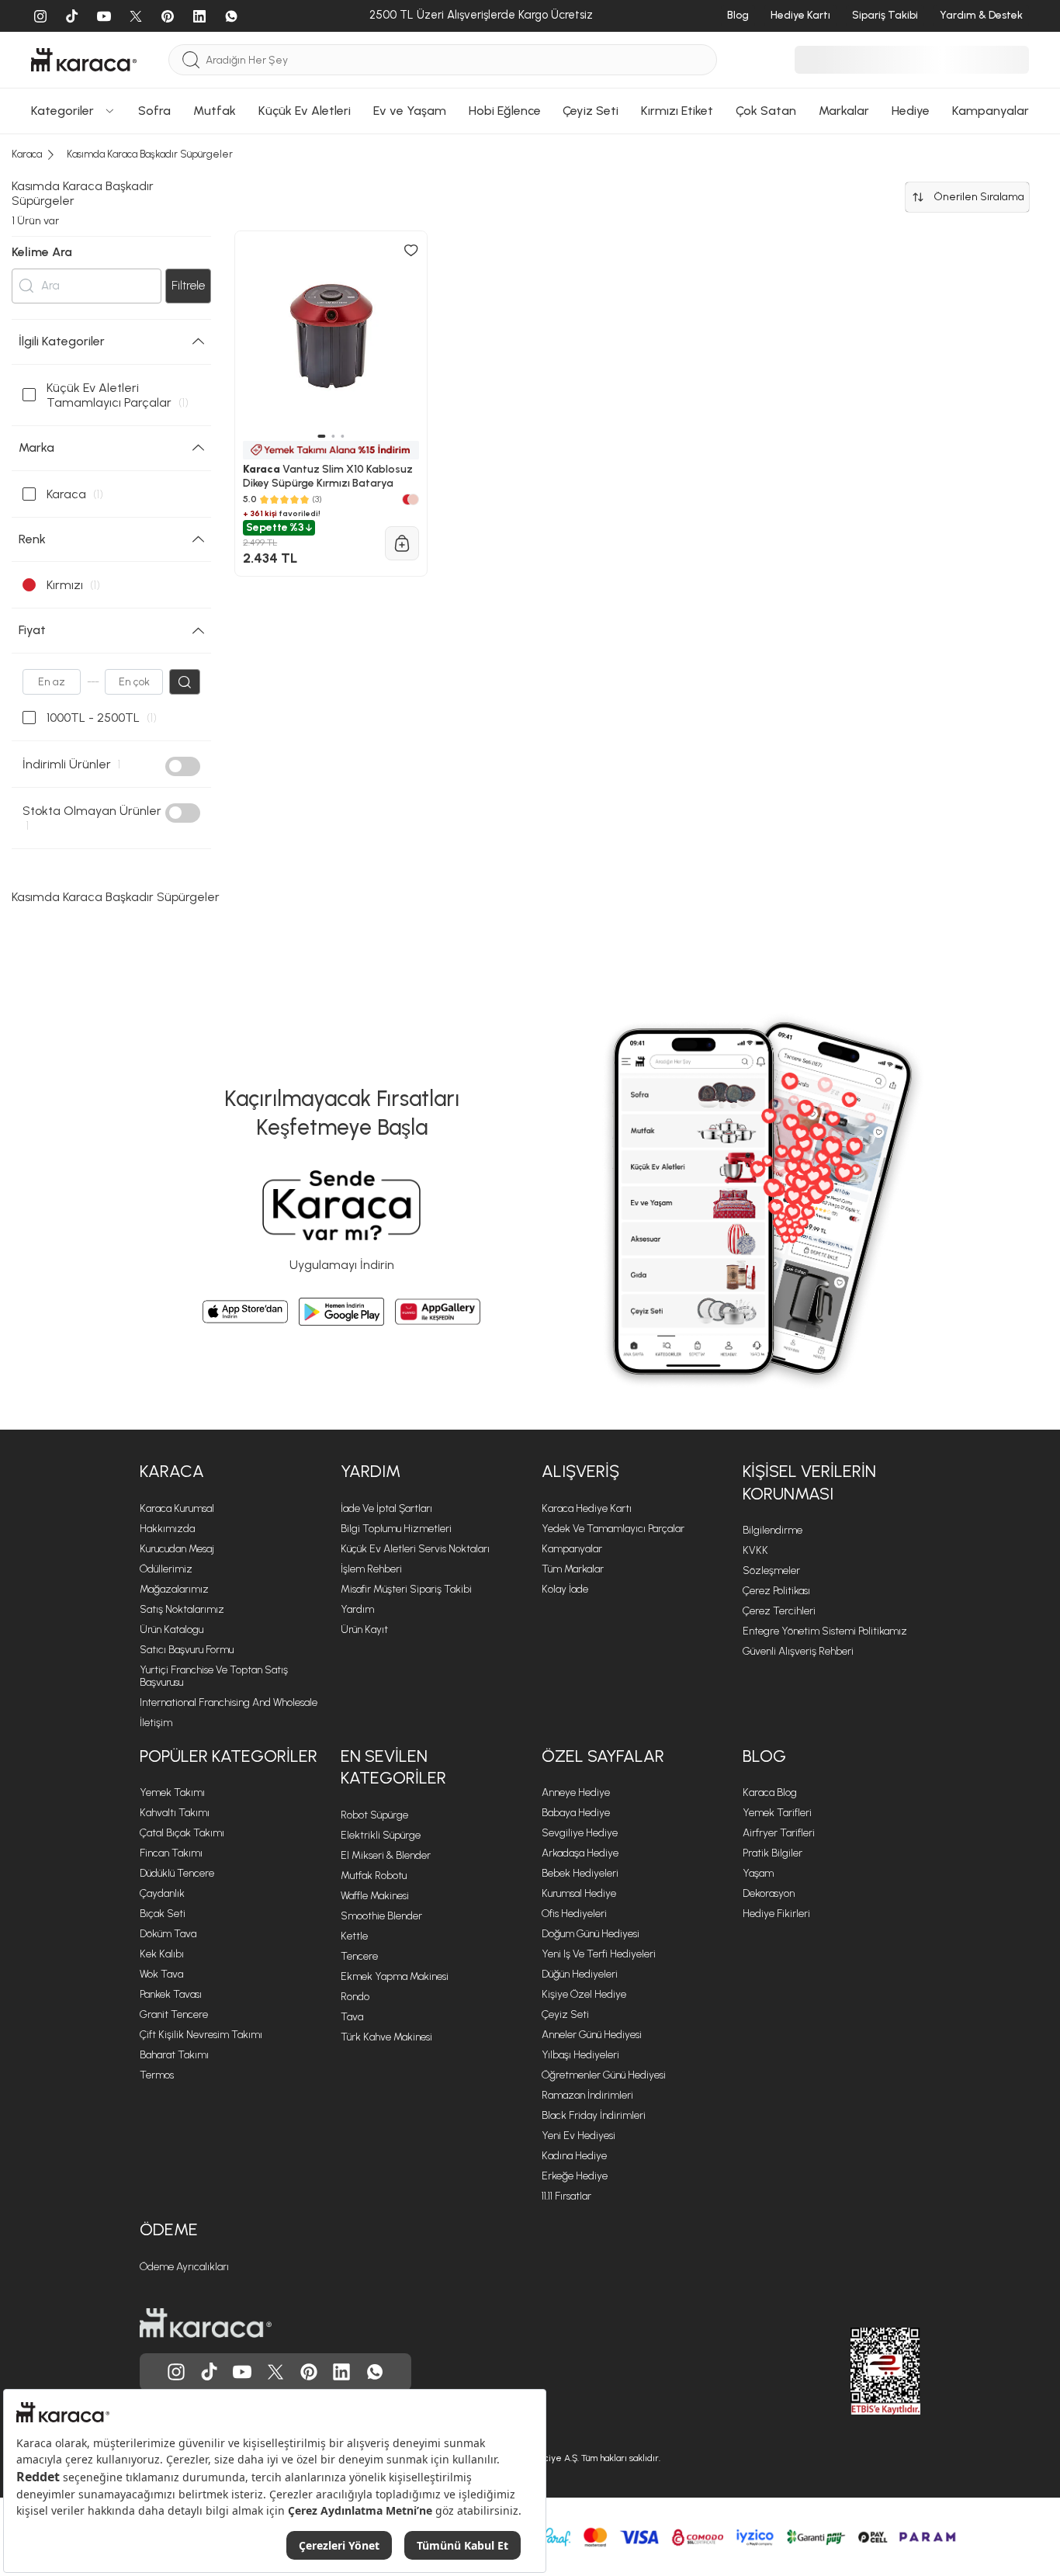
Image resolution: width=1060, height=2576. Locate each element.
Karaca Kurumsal (177, 1508)
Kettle (354, 1936)
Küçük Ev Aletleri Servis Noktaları (415, 1549)
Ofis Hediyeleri (574, 1914)
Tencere (359, 1956)
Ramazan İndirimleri (587, 2095)
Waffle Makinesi (375, 1896)
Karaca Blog (770, 1792)
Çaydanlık (162, 1893)
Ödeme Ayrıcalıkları (184, 2267)
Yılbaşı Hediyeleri (580, 2055)
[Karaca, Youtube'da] (242, 2372)
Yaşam (758, 1873)
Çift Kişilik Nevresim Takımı (201, 2035)
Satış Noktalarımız (182, 1609)
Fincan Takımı (171, 1853)
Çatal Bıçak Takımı (182, 1833)
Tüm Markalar (573, 1569)
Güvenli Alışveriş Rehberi (798, 1651)
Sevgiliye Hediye (580, 1833)
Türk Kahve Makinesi (386, 2037)
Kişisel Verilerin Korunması (809, 1482)
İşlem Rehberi (371, 1569)
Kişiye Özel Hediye (584, 1994)
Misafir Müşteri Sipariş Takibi (406, 1589)
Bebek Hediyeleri (580, 1873)
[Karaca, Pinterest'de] (309, 2372)
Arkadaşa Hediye (580, 1853)
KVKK (755, 1550)
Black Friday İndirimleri (594, 2115)
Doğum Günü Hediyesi (591, 1934)
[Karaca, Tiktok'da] (210, 2372)
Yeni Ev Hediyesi (578, 2136)
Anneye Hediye (576, 1792)
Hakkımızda (167, 1529)
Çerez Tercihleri (779, 1611)
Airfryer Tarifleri (779, 1833)
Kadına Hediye (574, 2156)
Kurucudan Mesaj (177, 1549)
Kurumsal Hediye (579, 1893)
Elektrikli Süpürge (381, 1835)
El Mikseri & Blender (386, 1855)
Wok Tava (161, 1974)
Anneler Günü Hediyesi (592, 2035)
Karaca (172, 1471)
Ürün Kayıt (364, 1630)
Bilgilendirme (772, 1530)
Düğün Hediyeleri (580, 1974)
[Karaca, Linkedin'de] (341, 2372)
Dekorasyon (769, 1893)
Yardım (371, 1471)
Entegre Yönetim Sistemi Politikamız (825, 1631)
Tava (352, 2017)
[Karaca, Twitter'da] (275, 2372)
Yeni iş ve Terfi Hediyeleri (599, 1954)
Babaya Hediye (576, 1813)
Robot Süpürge (374, 1815)
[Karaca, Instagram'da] (176, 2372)
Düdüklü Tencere (177, 1873)
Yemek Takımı (172, 1792)
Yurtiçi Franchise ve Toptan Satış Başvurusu (214, 1676)
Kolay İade (565, 1589)
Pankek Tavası (171, 1994)
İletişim (156, 1723)
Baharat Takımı (174, 2055)
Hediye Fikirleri (776, 1914)
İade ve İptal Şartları (386, 1508)
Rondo (355, 1997)
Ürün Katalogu (171, 1630)
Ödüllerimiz (166, 1569)
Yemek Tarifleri (777, 1813)
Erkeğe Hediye (575, 2176)
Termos (157, 2075)
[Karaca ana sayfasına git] (206, 2323)
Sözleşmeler (771, 1571)
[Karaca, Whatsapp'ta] (375, 2372)
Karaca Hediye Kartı (587, 1508)
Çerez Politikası (776, 1591)
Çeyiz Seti (565, 2014)
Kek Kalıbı (162, 1954)
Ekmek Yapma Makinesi (395, 1976)
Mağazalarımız (174, 1589)
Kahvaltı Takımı (175, 1813)
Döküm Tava (168, 1934)
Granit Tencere (174, 2014)
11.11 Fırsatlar (566, 2196)
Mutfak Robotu (374, 1876)
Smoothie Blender (381, 1916)
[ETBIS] (857, 2371)
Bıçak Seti (163, 1914)
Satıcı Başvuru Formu (187, 1650)
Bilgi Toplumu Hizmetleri (396, 1529)
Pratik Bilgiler (772, 1853)
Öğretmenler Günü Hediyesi (604, 2075)
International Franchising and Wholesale (229, 1702)
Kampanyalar (572, 1549)
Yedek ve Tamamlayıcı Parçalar (613, 1529)
